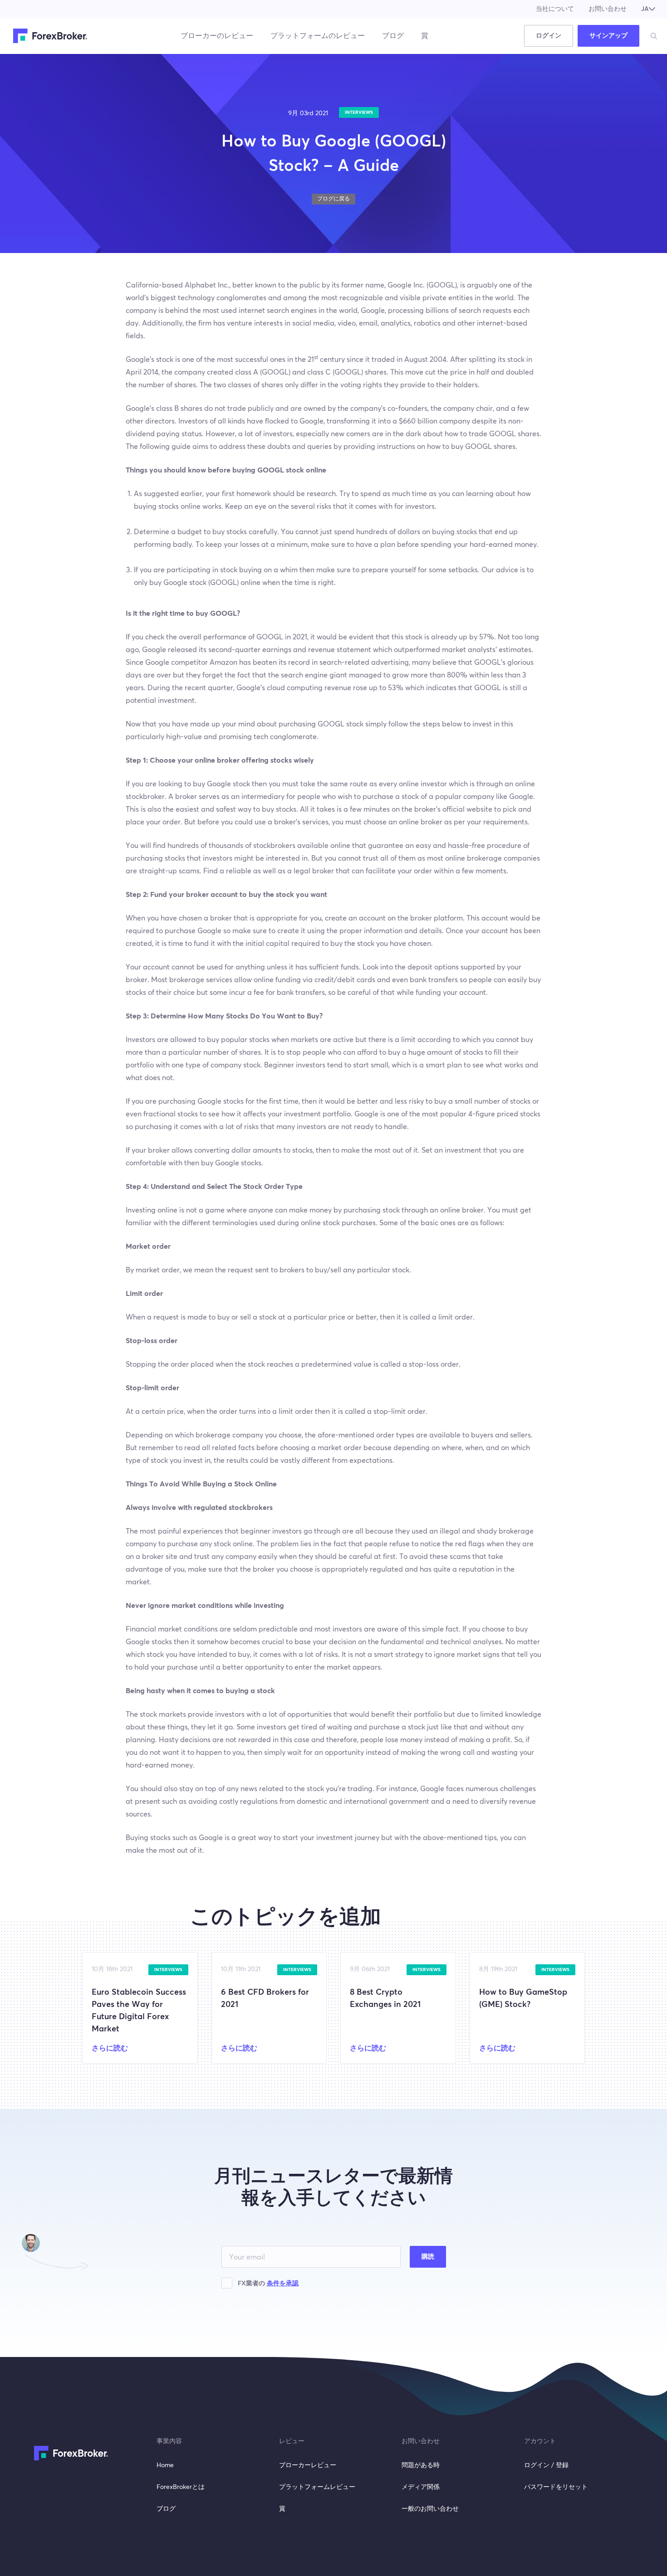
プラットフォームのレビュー (318, 36)
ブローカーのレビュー (217, 36)
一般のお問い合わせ (430, 2509)
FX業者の (268, 2284)
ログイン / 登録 (546, 2465)
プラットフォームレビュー (317, 2487)
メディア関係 (421, 2487)
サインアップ (608, 36)
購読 (428, 2257)
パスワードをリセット (556, 2487)
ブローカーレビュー (308, 2465)
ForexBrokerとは (181, 2487)
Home (165, 2465)
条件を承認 (283, 2284)
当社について (555, 9)
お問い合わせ (608, 9)
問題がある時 (421, 2465)
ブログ (393, 36)
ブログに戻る (333, 199)
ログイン (549, 36)
